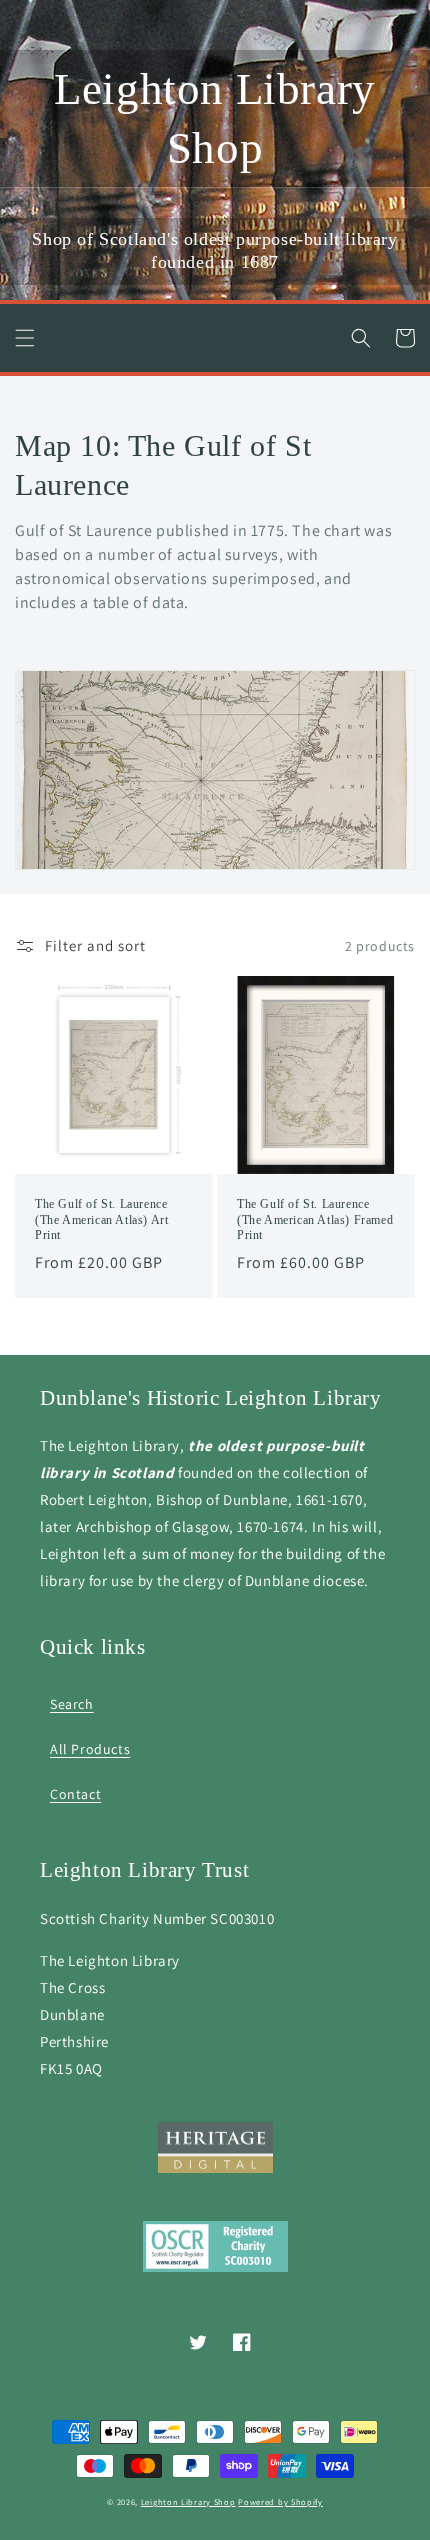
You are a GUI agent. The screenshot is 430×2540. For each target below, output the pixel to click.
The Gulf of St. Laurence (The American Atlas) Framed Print (315, 1219)
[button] (25, 338)
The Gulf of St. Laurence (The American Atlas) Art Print (101, 1219)
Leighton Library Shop (188, 2501)
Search (72, 1704)
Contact (75, 1794)
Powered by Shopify (280, 2501)
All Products (90, 1749)
